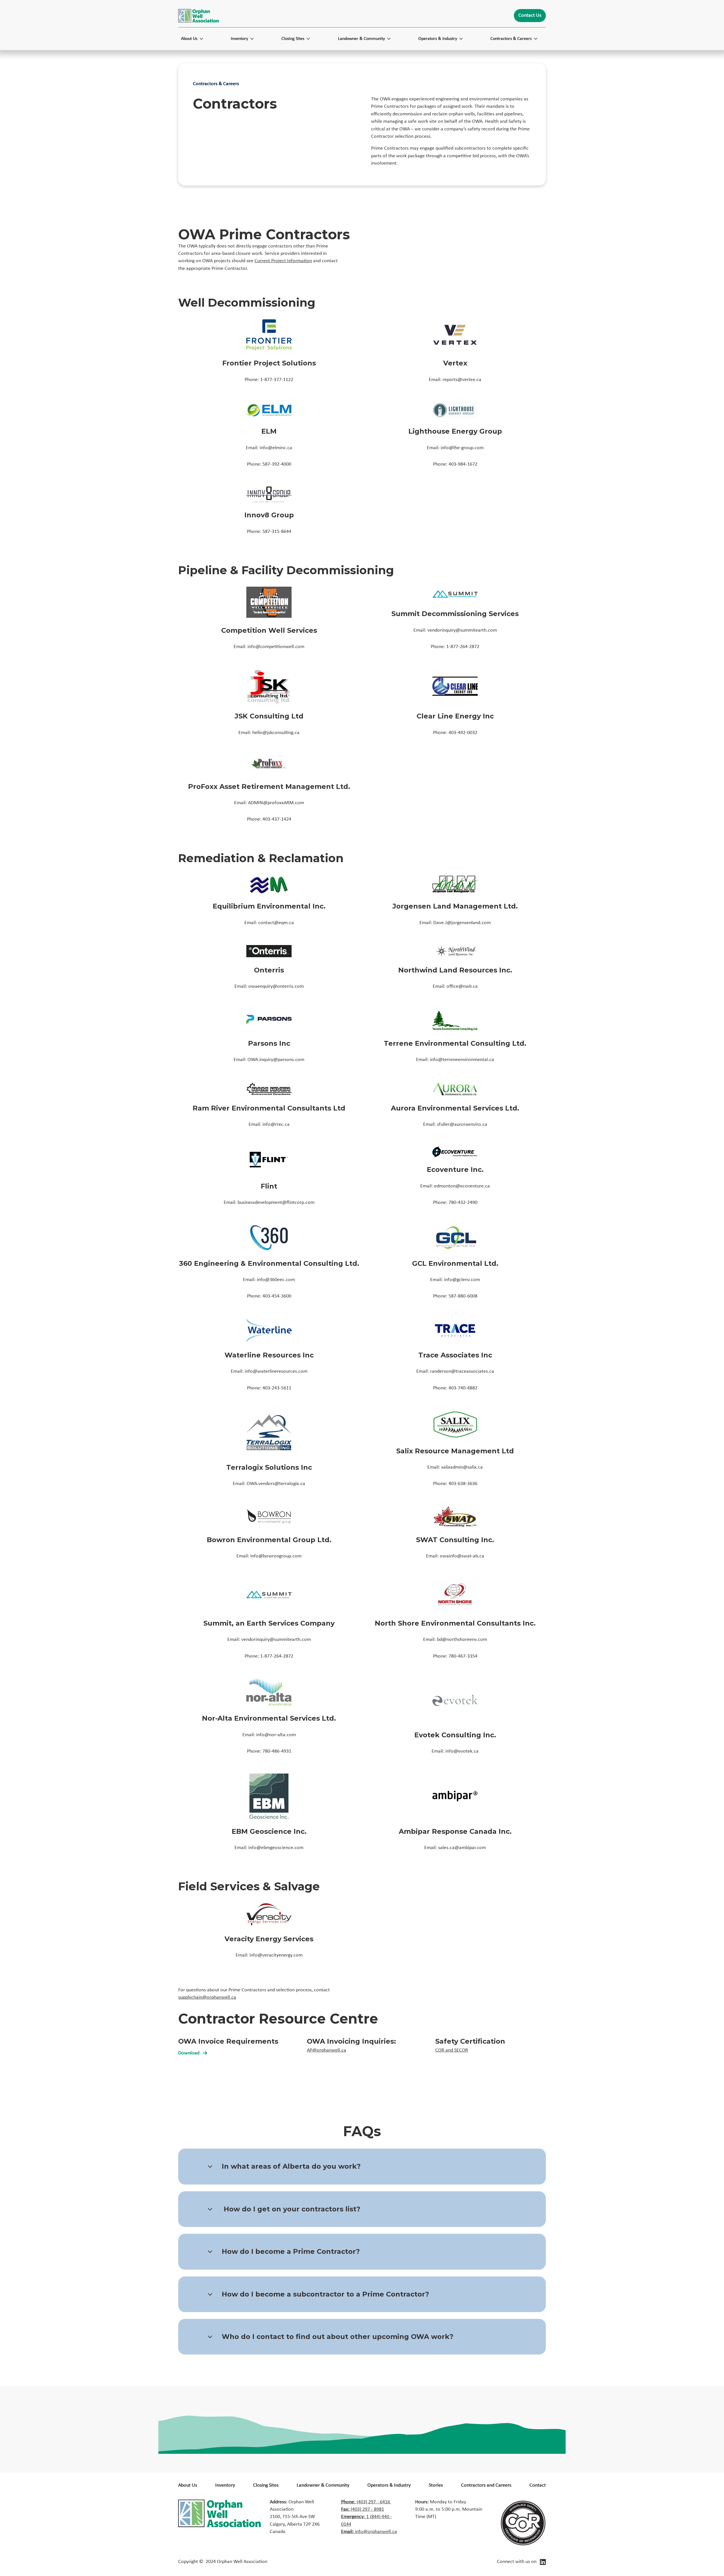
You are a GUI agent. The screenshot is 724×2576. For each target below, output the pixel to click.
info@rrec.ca (276, 1125)
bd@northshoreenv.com (462, 1640)
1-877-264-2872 (463, 647)
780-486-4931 (277, 1751)
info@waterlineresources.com (276, 1371)
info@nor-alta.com (276, 1735)
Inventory (225, 2485)
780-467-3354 (463, 1656)
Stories (436, 2485)
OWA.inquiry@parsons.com (276, 1060)
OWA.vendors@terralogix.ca (276, 1484)
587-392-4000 (277, 464)
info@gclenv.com (462, 1280)
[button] (195, 39)
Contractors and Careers (486, 2485)
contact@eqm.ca (276, 923)
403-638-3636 (463, 1484)
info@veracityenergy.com (276, 1955)
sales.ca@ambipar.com (462, 1848)
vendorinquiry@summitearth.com (462, 630)
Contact (538, 2485)
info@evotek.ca (462, 1751)
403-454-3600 (277, 1296)
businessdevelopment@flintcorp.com (276, 1203)
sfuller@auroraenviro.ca (462, 1125)
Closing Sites (266, 2485)
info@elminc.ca (276, 448)
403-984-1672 (463, 464)
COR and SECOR (452, 2050)
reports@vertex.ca (462, 380)
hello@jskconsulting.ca (276, 733)
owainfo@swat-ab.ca (462, 1556)
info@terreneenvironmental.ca (462, 1060)
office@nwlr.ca (462, 986)
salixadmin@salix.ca (462, 1467)
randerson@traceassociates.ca (462, 1371)
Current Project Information (283, 261)
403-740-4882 (463, 1388)
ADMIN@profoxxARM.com (276, 803)
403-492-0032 (463, 733)
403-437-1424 (277, 819)
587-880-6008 (463, 1296)
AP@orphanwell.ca (327, 2050)
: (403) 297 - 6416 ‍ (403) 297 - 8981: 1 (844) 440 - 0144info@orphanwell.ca (369, 2517)
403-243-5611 (277, 1388)
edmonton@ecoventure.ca (462, 1186)
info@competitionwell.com (276, 647)
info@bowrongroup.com (276, 1556)
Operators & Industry (389, 2485)
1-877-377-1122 (277, 380)
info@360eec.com (276, 1280)
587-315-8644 (277, 532)
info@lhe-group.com (462, 448)
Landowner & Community (323, 2485)
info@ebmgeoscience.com (276, 1848)
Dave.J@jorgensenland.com (462, 923)
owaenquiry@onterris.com (276, 986)
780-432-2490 (463, 1203)
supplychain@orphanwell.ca (207, 1997)
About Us (188, 2485)
